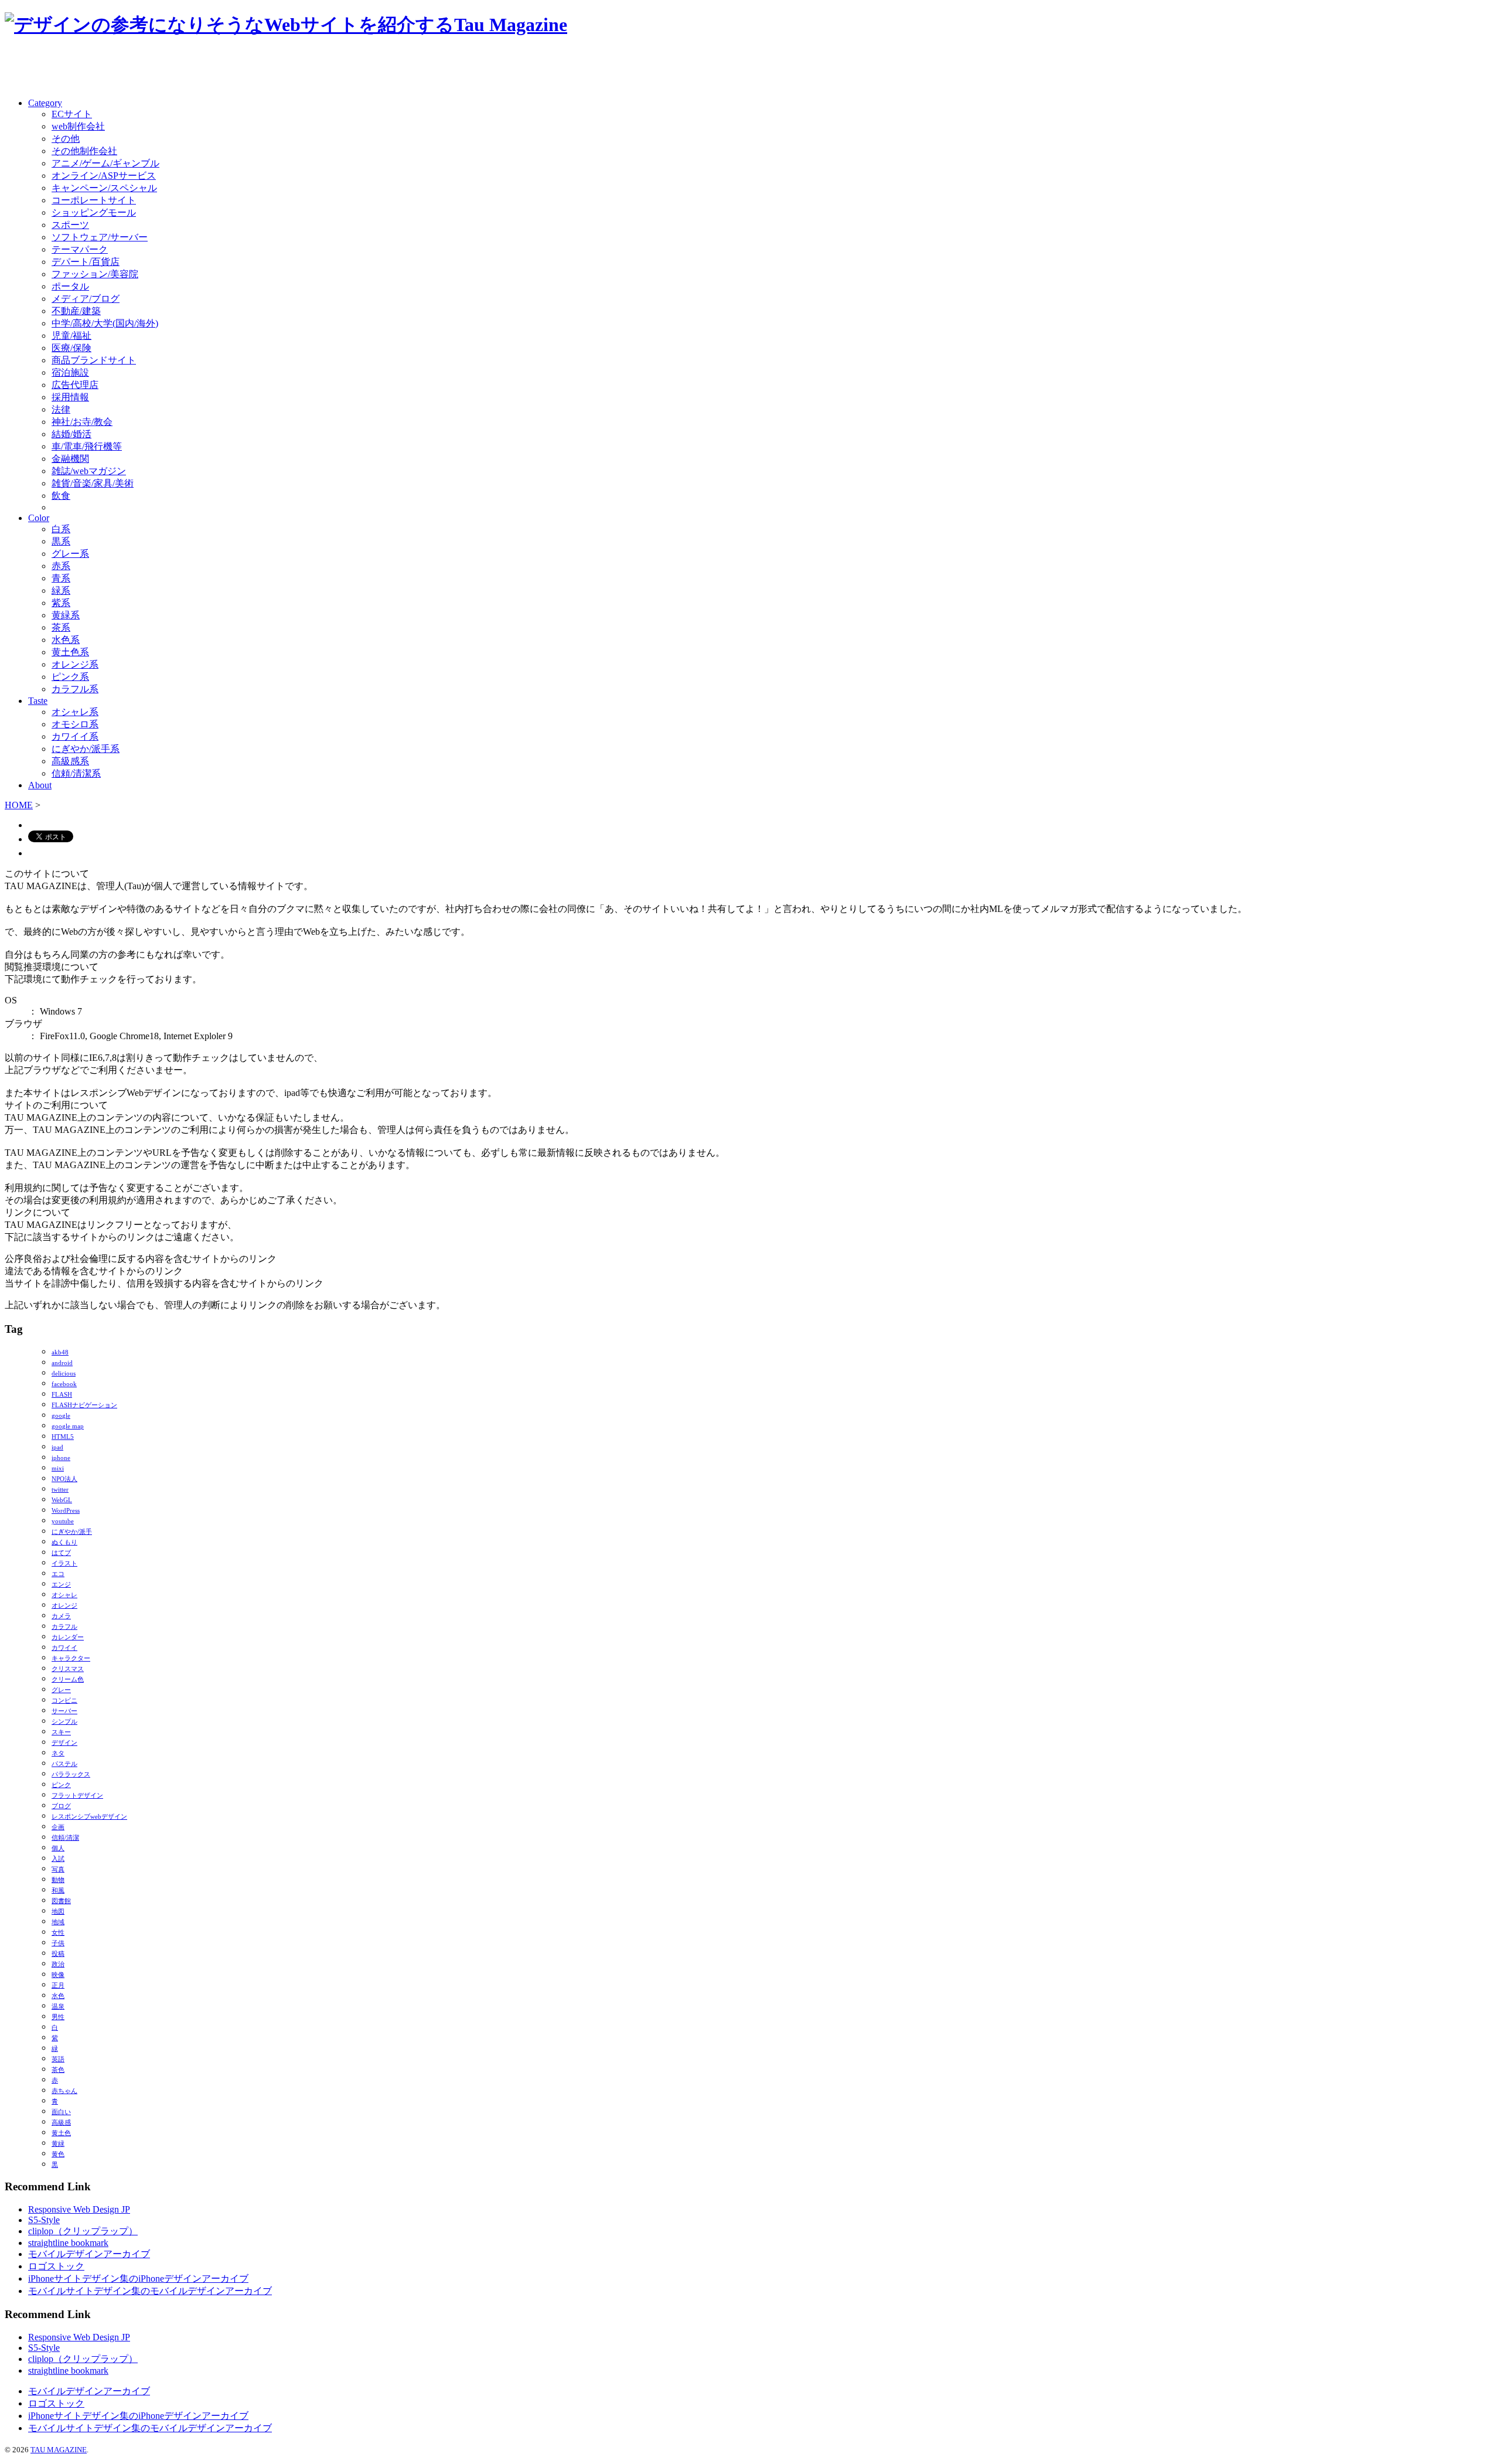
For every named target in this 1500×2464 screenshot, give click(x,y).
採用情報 (70, 397)
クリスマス (68, 1669)
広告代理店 (75, 385)
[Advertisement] (142, 69)
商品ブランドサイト (94, 360)
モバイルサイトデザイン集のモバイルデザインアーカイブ (150, 2291)
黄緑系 (66, 615)
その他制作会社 (84, 151)
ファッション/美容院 (95, 274)
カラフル (64, 1627)
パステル (64, 1764)
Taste (38, 701)
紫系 (61, 603)
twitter (60, 1490)
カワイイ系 (75, 736)
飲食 (61, 496)
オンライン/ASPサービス (104, 176)
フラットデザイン (77, 1796)
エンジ (61, 1585)
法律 (61, 409)
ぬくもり (64, 1542)
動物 (58, 1880)
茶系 (61, 627)
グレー (61, 1690)
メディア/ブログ (86, 299)
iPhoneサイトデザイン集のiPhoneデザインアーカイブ (138, 2278)
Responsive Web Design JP (79, 2209)
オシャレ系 (75, 712)
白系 (61, 529)
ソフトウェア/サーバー (100, 237)
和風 (58, 1890)
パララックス (71, 1774)
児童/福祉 (71, 336)
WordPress (66, 1511)
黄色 (58, 2154)
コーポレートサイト (94, 200)
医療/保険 (71, 348)
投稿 (58, 1954)
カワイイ (64, 1648)
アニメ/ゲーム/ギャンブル (105, 163)
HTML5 (63, 1437)
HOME (19, 805)
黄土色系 (70, 652)
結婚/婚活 (71, 434)
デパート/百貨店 (86, 262)
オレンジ (64, 1606)
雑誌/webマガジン (89, 471)
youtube (63, 1521)
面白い (61, 2112)
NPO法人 (64, 1479)
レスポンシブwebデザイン (89, 1817)
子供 (58, 1943)
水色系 (66, 640)
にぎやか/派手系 (86, 749)
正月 (58, 1985)
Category (45, 103)
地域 (58, 1922)
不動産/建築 (76, 311)
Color (39, 518)
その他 (66, 139)
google (61, 1416)
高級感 (61, 2123)
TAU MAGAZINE (59, 2450)
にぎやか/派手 (72, 1532)
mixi (58, 1468)
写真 (58, 1869)
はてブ (61, 1553)
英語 (58, 2059)
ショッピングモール (94, 212)
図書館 (61, 1901)
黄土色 (61, 2133)
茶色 (58, 2070)
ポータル (70, 286)
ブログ (61, 1806)
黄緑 (58, 2144)
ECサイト (72, 114)
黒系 (61, 541)
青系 (61, 578)
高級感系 (70, 761)
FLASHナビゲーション (84, 1405)
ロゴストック (56, 2266)
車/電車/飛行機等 (87, 446)
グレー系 (70, 554)
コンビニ (64, 1701)
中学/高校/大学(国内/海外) (105, 323)
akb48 (60, 1352)
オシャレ (64, 1595)
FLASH (62, 1395)
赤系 (61, 566)
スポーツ (70, 225)
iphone (61, 1458)
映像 (58, 1975)
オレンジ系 (75, 664)
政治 (58, 1964)
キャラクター (71, 1658)
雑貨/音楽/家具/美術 (93, 483)
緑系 (61, 591)
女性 (58, 1933)
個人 (58, 1848)
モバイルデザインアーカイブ (89, 2254)
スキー (61, 1732)
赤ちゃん (64, 2091)
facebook (64, 1384)
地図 (58, 1912)
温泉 (58, 2007)
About (40, 785)
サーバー (64, 1711)
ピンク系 (70, 677)
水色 (58, 1996)
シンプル (64, 1722)
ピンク (61, 1785)
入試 (58, 1859)
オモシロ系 (75, 724)
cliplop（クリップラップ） (83, 2231)
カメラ (61, 1616)
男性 (58, 2017)
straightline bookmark (68, 2243)
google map (68, 1426)
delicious (64, 1374)
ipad (57, 1447)
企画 (58, 1827)
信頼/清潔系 (76, 773)
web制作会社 (78, 126)
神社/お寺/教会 (82, 422)
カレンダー (68, 1637)
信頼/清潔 (65, 1838)
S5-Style (44, 2220)
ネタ (58, 1753)
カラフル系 (75, 689)
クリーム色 (68, 1679)
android (62, 1363)
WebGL (62, 1500)
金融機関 (70, 459)
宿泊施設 (70, 372)
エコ (58, 1574)
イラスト (64, 1563)
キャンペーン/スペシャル (104, 188)
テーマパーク (80, 249)
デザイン (64, 1743)
